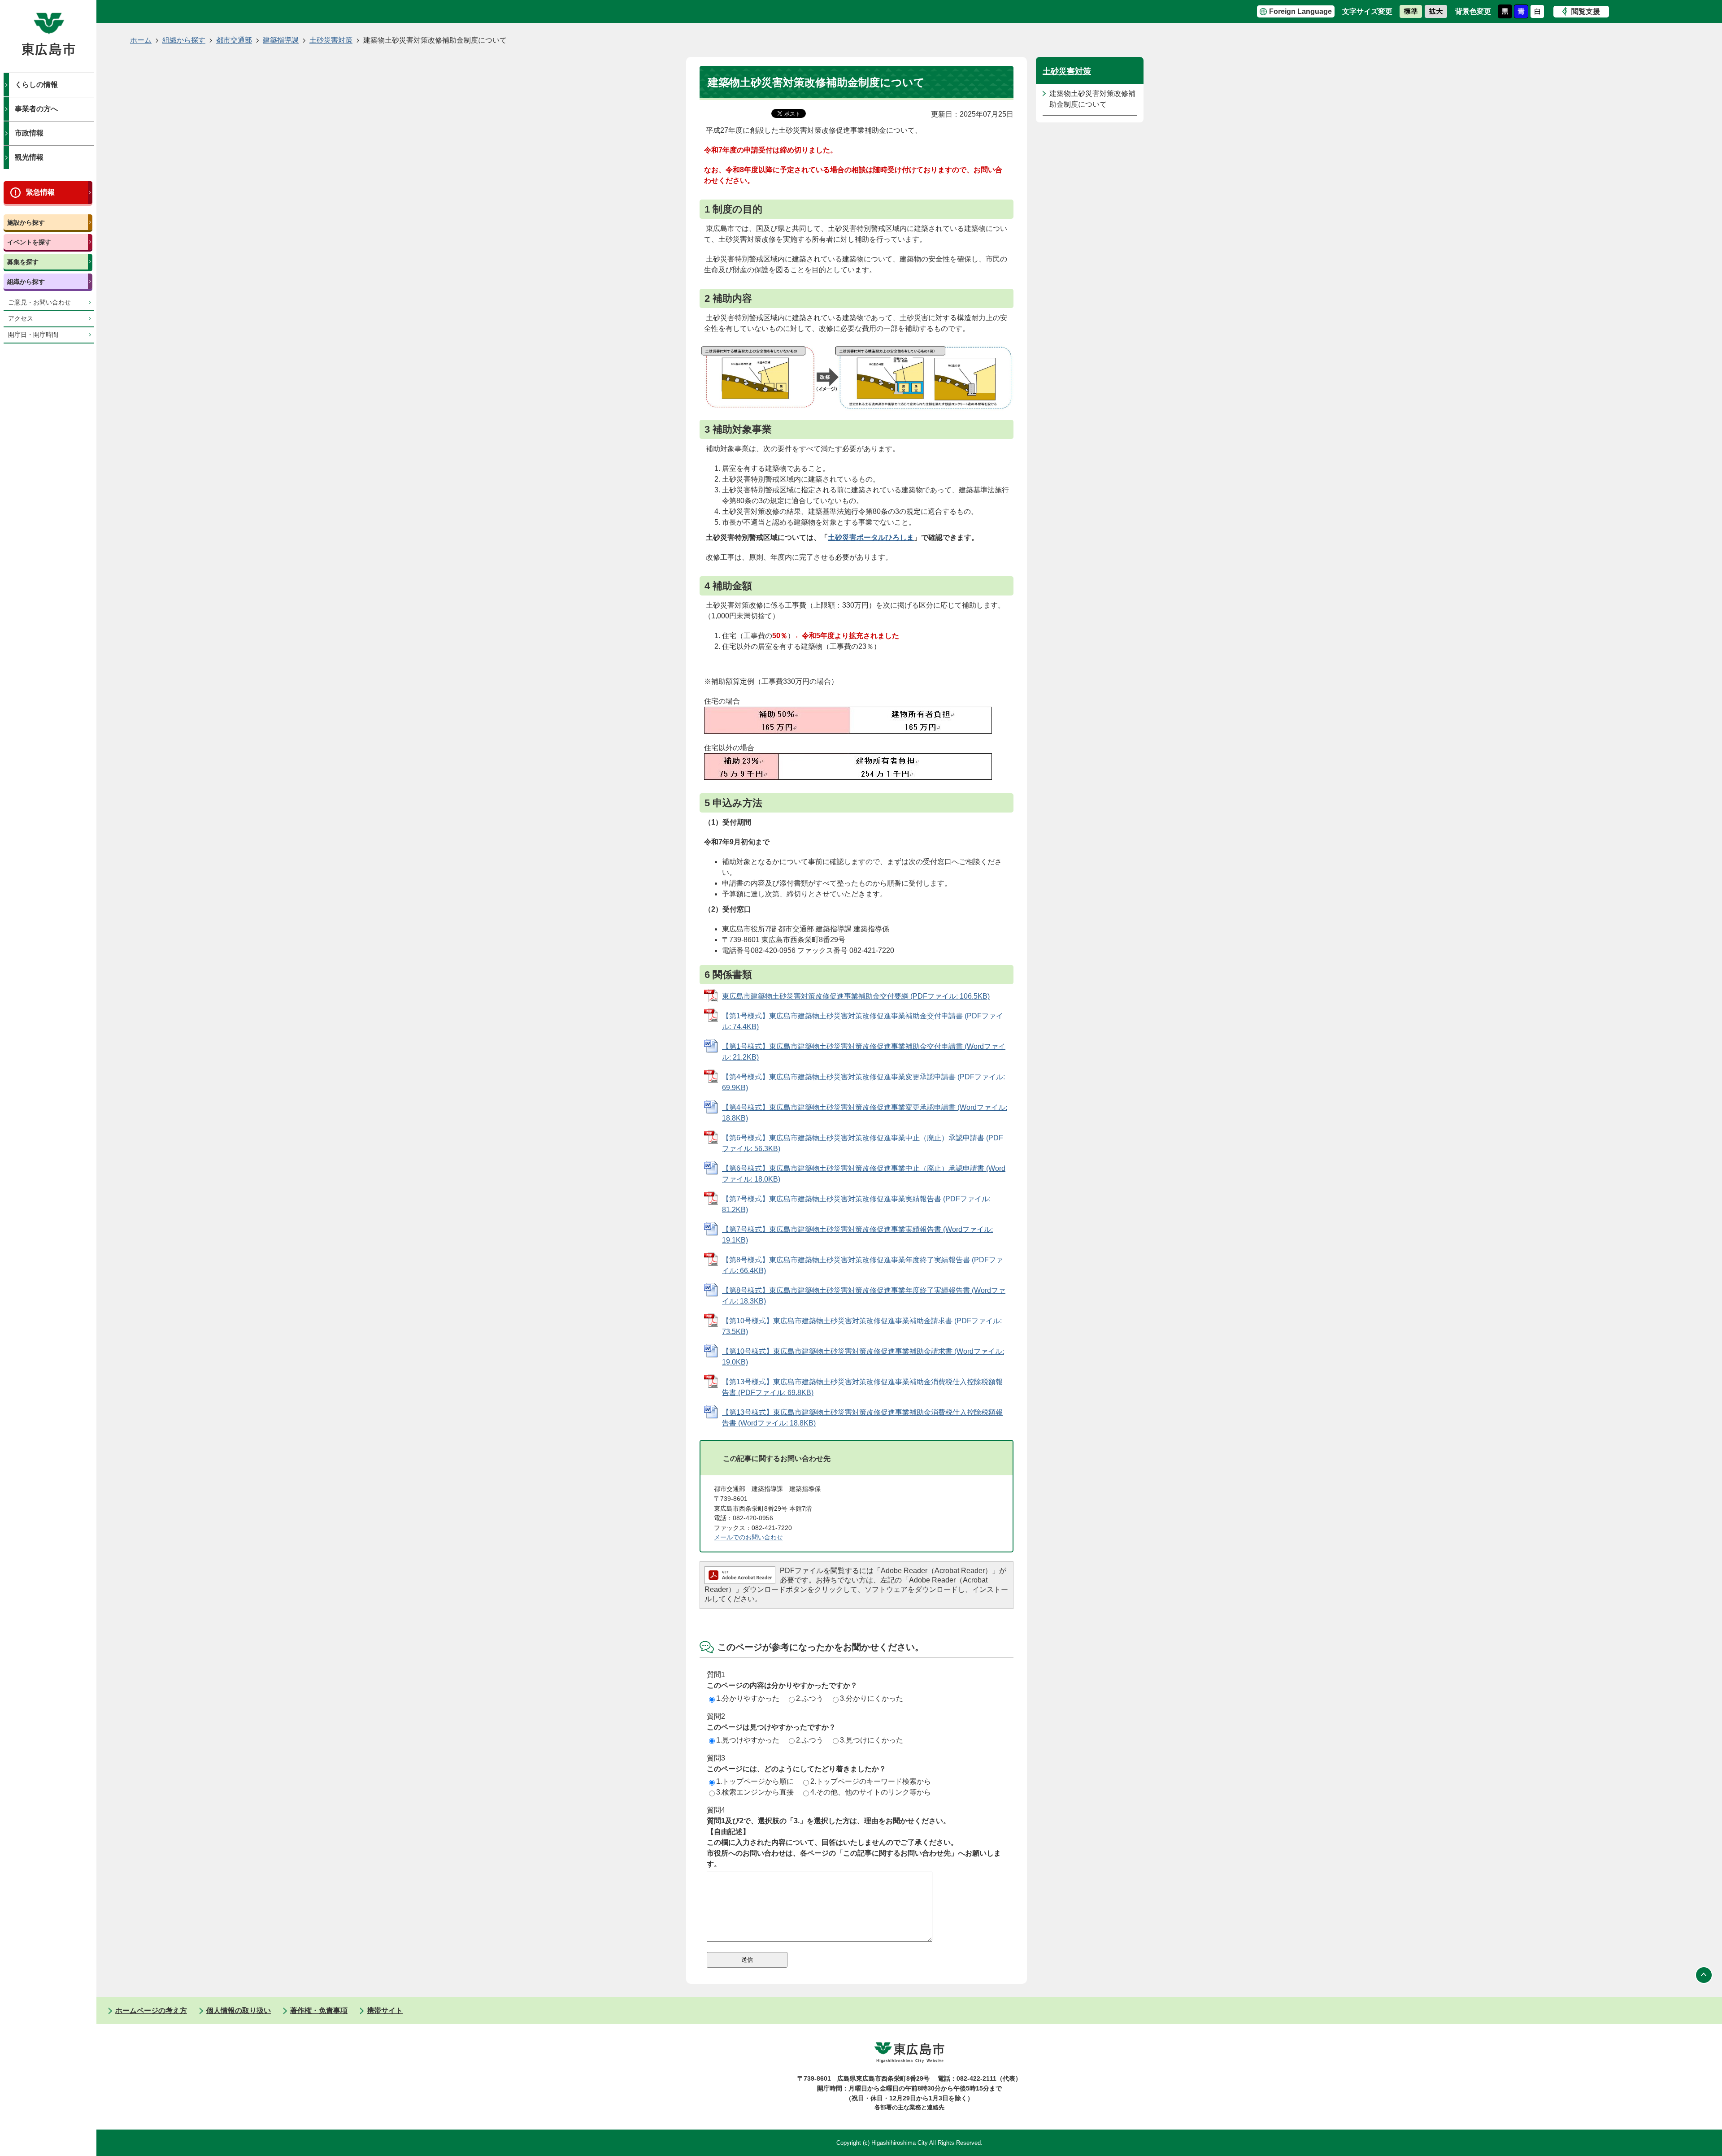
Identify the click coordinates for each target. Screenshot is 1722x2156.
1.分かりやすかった (748, 1698)
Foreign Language (1300, 11)
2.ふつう (810, 1698)
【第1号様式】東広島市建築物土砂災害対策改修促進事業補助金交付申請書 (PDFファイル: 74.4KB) (863, 1021)
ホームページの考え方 (151, 2010)
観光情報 (29, 157)
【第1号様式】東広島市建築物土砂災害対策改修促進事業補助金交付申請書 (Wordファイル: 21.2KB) (864, 1052)
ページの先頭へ (1704, 1975)
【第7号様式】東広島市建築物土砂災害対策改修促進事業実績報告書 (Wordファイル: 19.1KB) (857, 1235)
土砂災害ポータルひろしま (871, 537)
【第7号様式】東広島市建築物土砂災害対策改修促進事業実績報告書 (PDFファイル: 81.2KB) (856, 1204)
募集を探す (23, 262)
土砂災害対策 (331, 40)
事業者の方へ (36, 109)
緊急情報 (40, 192)
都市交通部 (234, 40)
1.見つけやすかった (748, 1740)
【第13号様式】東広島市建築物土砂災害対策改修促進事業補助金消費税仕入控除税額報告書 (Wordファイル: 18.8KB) (862, 1418)
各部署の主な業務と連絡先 (909, 2107)
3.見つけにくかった (872, 1740)
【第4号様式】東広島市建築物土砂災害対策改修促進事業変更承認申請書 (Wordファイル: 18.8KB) (865, 1113)
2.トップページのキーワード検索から (871, 1781)
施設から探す (26, 222)
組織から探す (26, 282)
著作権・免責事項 (319, 2010)
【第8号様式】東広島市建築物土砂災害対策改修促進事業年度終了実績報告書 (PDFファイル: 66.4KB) (863, 1265)
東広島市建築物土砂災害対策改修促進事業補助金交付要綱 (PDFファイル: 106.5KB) (856, 996)
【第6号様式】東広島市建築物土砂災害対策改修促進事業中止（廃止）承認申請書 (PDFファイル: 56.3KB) (863, 1143)
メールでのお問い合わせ (748, 1537)
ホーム (141, 40)
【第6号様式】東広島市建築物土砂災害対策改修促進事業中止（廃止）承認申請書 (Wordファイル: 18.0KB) (864, 1174)
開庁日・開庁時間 (33, 335)
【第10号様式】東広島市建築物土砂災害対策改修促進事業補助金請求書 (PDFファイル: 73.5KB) (862, 1326)
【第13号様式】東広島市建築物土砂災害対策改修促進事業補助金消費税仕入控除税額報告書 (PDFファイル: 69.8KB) (862, 1387)
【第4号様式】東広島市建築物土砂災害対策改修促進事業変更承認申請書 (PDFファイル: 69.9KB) (863, 1082)
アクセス (21, 319)
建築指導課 (281, 40)
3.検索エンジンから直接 (755, 1792)
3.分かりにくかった (872, 1698)
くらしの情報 (36, 85)
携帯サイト (385, 2010)
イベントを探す (29, 242)
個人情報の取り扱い (239, 2010)
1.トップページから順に (755, 1781)
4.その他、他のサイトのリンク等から (871, 1792)
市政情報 (29, 133)
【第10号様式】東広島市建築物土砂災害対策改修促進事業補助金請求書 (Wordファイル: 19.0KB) (863, 1357)
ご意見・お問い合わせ (39, 302)
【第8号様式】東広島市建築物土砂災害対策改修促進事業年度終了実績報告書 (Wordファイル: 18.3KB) (864, 1296)
